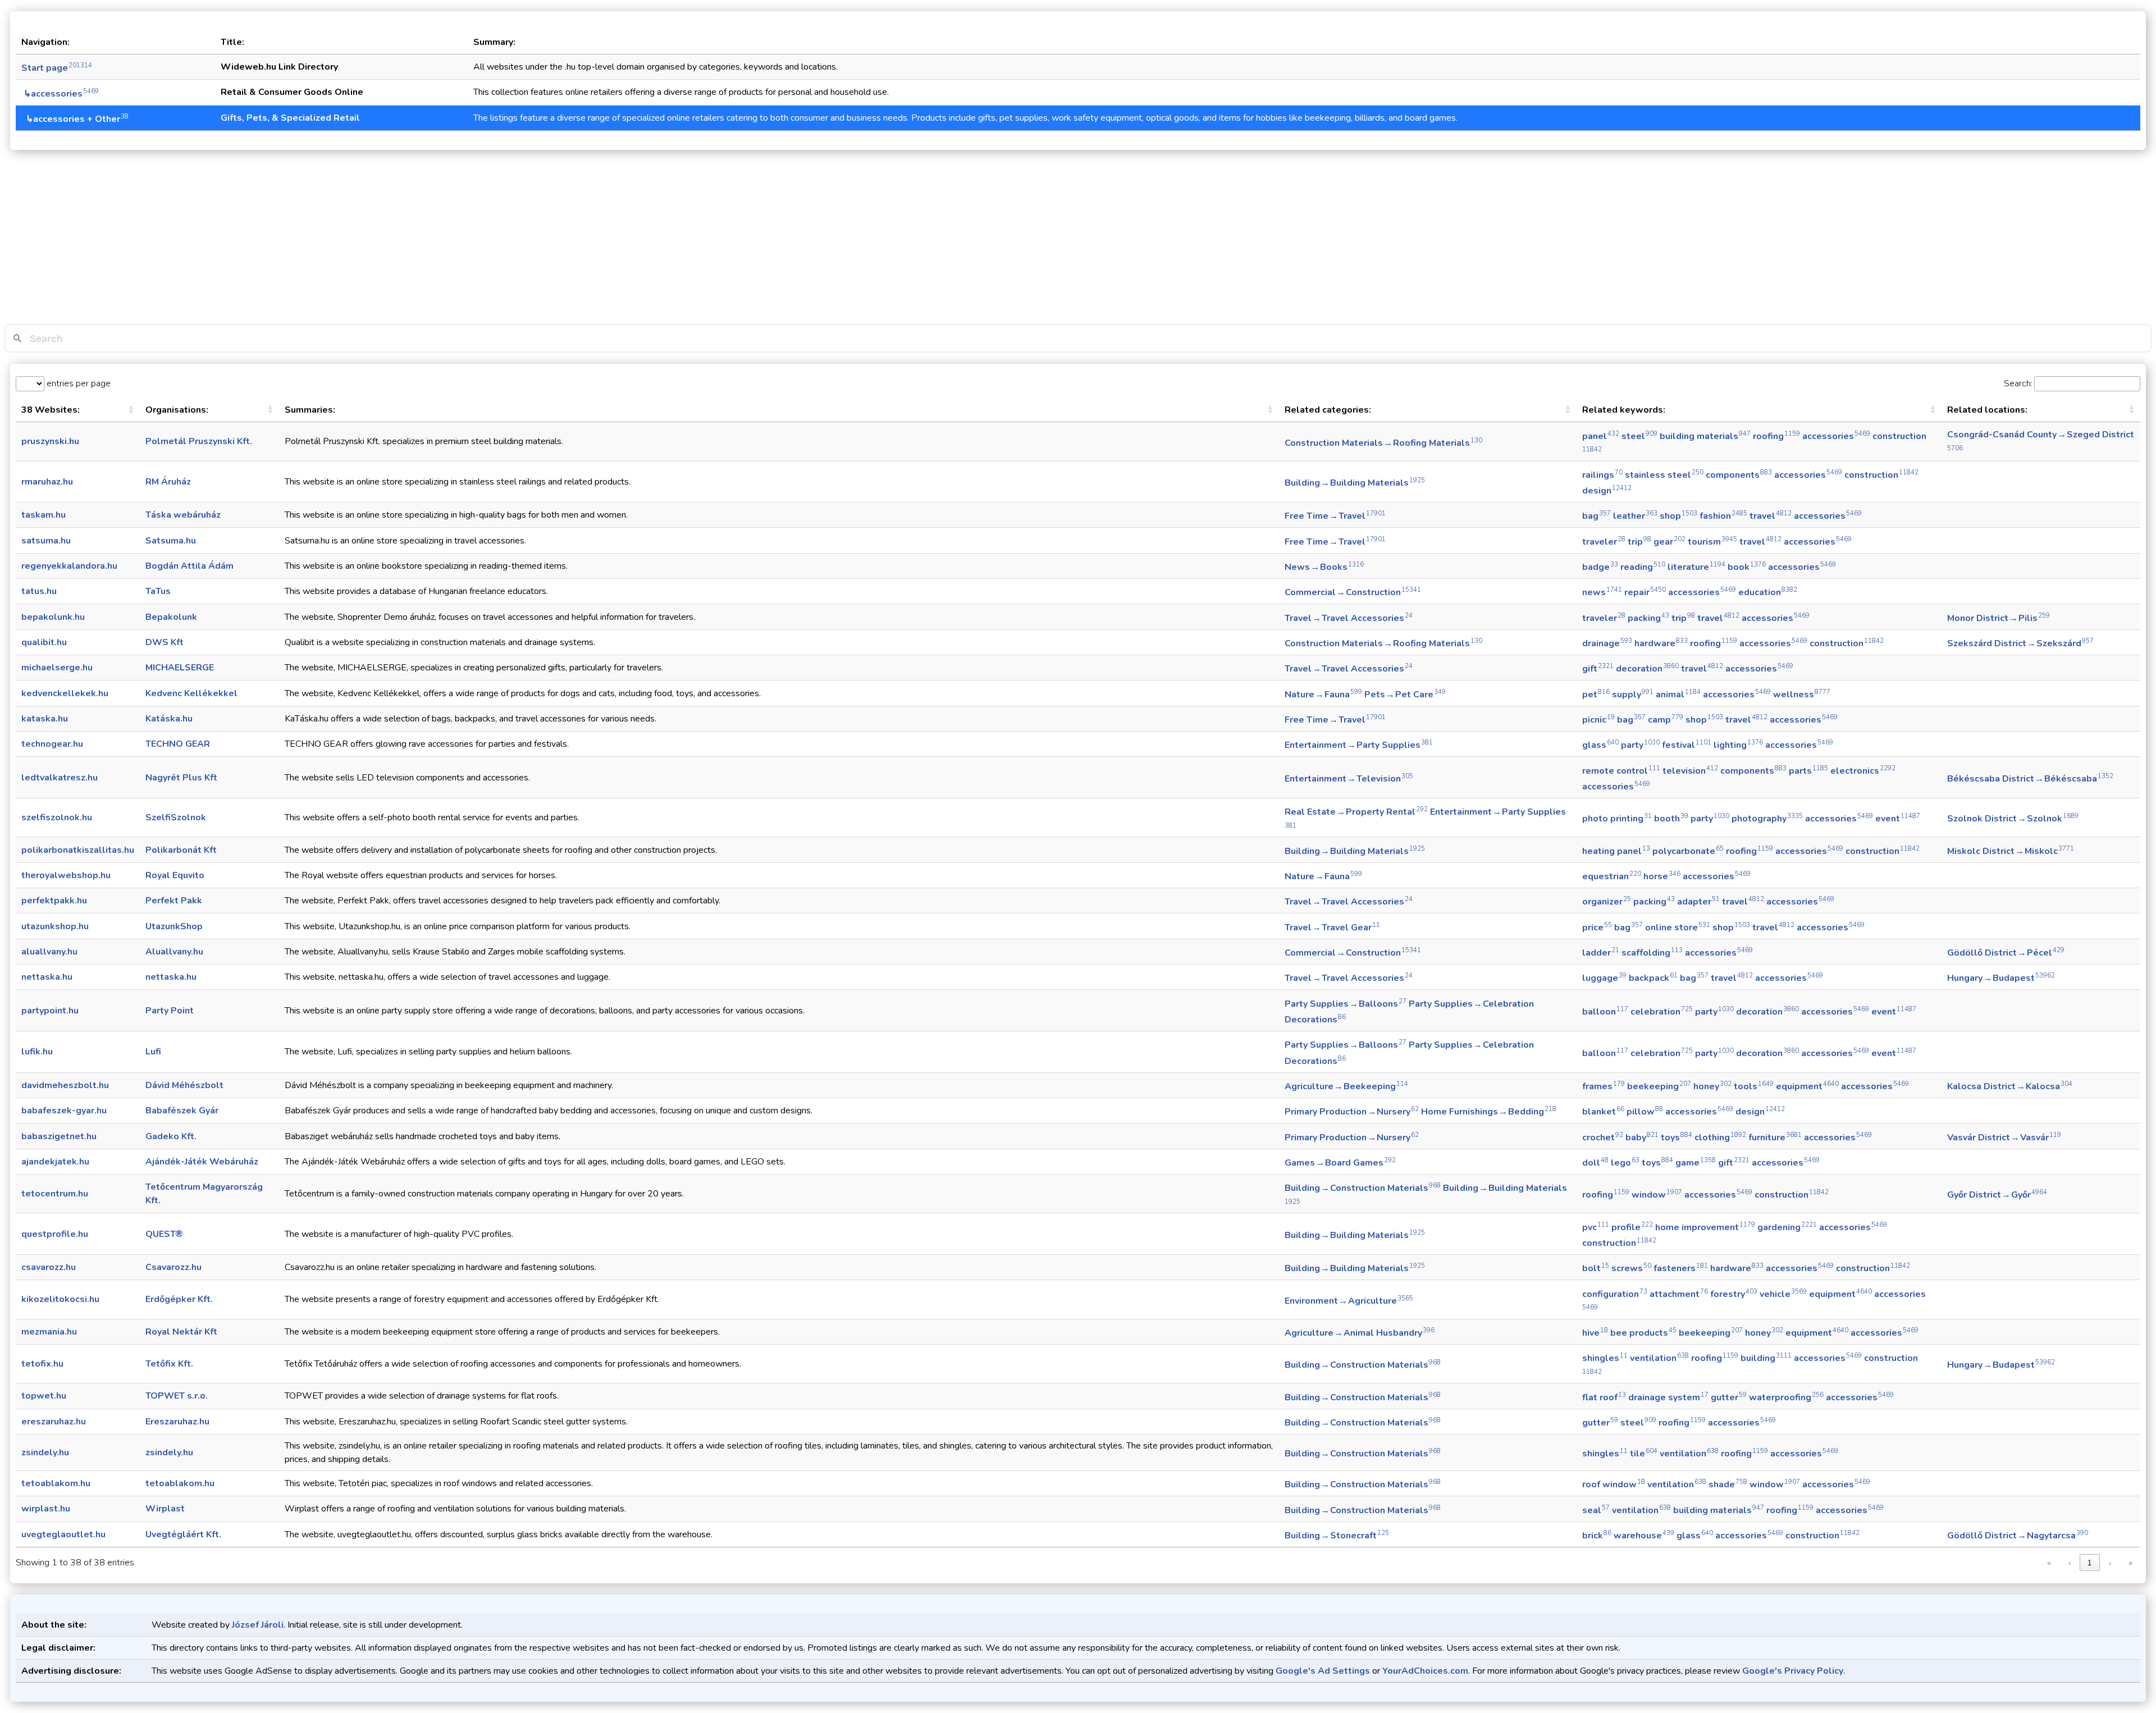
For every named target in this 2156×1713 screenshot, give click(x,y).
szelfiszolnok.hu (57, 817)
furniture (1775, 1138)
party (1640, 745)
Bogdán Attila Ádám (189, 566)
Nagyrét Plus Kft (181, 778)
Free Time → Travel (1335, 516)
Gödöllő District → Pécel (2006, 953)
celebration (1662, 1012)
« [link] (2049, 1563)
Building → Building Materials (1355, 483)
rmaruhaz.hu (47, 482)
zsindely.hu (45, 1452)
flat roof (1604, 1397)
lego (1625, 1163)
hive (1595, 1333)
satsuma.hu (46, 541)
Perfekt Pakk (174, 901)
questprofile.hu (55, 1234)
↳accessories (60, 94)
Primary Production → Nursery (1352, 1112)
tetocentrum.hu (55, 1194)
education (1768, 592)
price (1597, 928)
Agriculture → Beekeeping (1346, 1086)
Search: (2018, 383)
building (1766, 1358)
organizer (1607, 902)
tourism (1712, 542)
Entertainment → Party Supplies (1359, 745)
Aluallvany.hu (174, 952)
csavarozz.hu (49, 1267)
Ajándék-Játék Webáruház (202, 1162)
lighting (1738, 745)
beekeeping (1659, 1086)
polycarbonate (1688, 851)
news (1602, 592)
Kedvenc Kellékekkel (191, 693)
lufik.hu (37, 1052)
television (1690, 771)
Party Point (170, 1011)
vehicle (1783, 1294)
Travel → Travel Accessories (1349, 618)
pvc (1596, 1227)
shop (1678, 516)
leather (1635, 516)
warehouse (1644, 1536)
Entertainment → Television (1349, 779)
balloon (1605, 1012)
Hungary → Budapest (2001, 978)
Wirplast (165, 1509)
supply (1633, 695)
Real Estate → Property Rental (1356, 812)
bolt (1596, 1268)
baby (1642, 1138)
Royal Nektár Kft (181, 1332)
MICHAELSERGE (180, 668)
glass (1600, 745)
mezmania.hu (49, 1332)
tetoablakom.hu (56, 1483)
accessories (1836, 436)
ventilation (1659, 1358)
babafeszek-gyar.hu (64, 1111)
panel (1601, 436)
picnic (1598, 720)
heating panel (1616, 851)
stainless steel (1664, 475)
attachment (1679, 1294)
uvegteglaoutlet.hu (63, 1534)
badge (1600, 567)
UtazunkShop (174, 926)
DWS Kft (165, 642)
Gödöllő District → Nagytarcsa (2018, 1536)
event (1898, 819)
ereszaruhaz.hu (54, 1422)
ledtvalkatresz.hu (60, 778)
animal (1678, 695)
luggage (1604, 978)
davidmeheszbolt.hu (65, 1085)
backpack (1653, 978)
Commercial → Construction (1353, 592)
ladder (1601, 953)
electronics (1863, 771)
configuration (1615, 1294)
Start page (57, 68)
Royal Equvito (175, 875)
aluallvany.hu (49, 952)
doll (1595, 1163)
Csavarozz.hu (173, 1267)
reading (1643, 567)
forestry (1734, 1294)
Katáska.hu (169, 719)
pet (1596, 695)
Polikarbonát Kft (181, 850)
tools (1754, 1086)
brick (1597, 1536)
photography (1767, 819)
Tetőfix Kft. (169, 1364)
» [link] (2130, 1563)
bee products (1643, 1333)
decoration (1647, 669)
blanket (1603, 1112)
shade (1728, 1484)
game (1696, 1163)
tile (1644, 1454)
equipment (1807, 1086)
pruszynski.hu (50, 441)
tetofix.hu (42, 1364)
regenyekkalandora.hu (69, 566)
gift (1598, 669)
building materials (1705, 436)
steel (1639, 436)
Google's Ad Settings (1323, 1671)
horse (1662, 876)
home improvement (1705, 1227)
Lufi (153, 1052)
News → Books (1324, 567)
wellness (1802, 695)
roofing (1776, 436)
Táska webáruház (183, 515)
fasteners (1681, 1268)
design (1607, 491)
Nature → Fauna (1323, 695)
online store (1678, 928)
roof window (1614, 1484)
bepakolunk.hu (53, 617)
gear (1669, 542)
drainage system (1668, 1397)
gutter (1729, 1397)
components (1739, 475)
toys (1677, 1138)
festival (1687, 745)
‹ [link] (2070, 1563)
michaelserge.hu (57, 668)
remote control (1621, 771)
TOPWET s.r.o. (177, 1396)
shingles (1605, 1358)
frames (1604, 1086)
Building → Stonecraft (1337, 1536)
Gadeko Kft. (171, 1136)
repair (1645, 592)
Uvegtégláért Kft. (183, 1534)
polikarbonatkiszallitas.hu (78, 850)
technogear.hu (52, 744)
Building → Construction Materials (1363, 1188)
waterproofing (1786, 1397)
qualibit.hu (44, 642)
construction (1881, 475)
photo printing (1617, 819)
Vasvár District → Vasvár (2004, 1138)
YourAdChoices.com (1425, 1671)
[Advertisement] (1078, 240)
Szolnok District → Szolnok (2013, 819)
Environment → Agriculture (1349, 1301)
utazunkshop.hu (55, 926)
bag (1597, 516)
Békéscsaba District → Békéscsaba (2030, 779)
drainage (1607, 643)
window (1657, 1195)
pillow (1645, 1112)
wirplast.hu (46, 1509)
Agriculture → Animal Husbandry (1360, 1333)
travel (1771, 516)
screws (1631, 1268)
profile (1632, 1227)
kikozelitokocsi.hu (60, 1299)
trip (1639, 542)
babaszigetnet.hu (59, 1136)
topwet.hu (44, 1396)
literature (1696, 567)
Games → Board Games (1340, 1163)
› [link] (2110, 1563)
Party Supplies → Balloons (1346, 1004)
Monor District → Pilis (1999, 618)
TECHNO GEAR (178, 744)
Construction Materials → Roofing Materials (1383, 443)
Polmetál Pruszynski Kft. (199, 441)
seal (1596, 1510)
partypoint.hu (50, 1011)
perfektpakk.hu (54, 901)
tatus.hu (39, 591)
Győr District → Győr (1997, 1195)
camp (1666, 720)
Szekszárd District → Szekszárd (2020, 643)
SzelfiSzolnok (176, 817)
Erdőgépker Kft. (179, 1299)
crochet (1603, 1138)
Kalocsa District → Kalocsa (2010, 1086)
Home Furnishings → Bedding (1489, 1112)
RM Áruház (168, 482)
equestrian (1612, 876)
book (1747, 567)
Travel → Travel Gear (1332, 928)
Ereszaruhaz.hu (177, 1422)
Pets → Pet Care (1405, 695)
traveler (1604, 542)
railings (1602, 475)
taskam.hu (44, 515)
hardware (1661, 643)
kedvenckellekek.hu (65, 693)
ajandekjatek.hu (55, 1162)
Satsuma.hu (171, 541)
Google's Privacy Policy (1793, 1671)
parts (1808, 771)
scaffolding (1652, 953)
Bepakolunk (171, 617)
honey (1712, 1086)
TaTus (158, 591)
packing (1648, 618)
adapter (1698, 902)
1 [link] (2089, 1563)
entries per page (77, 383)
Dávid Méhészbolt (184, 1085)
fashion (1723, 516)
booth (1671, 819)
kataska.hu (45, 719)
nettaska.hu (47, 977)
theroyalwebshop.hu (66, 875)
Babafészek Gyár (182, 1111)
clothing (1720, 1138)
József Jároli (258, 1625)
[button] (131, 410)
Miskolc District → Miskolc (2011, 851)
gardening (1787, 1227)
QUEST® (164, 1234)
